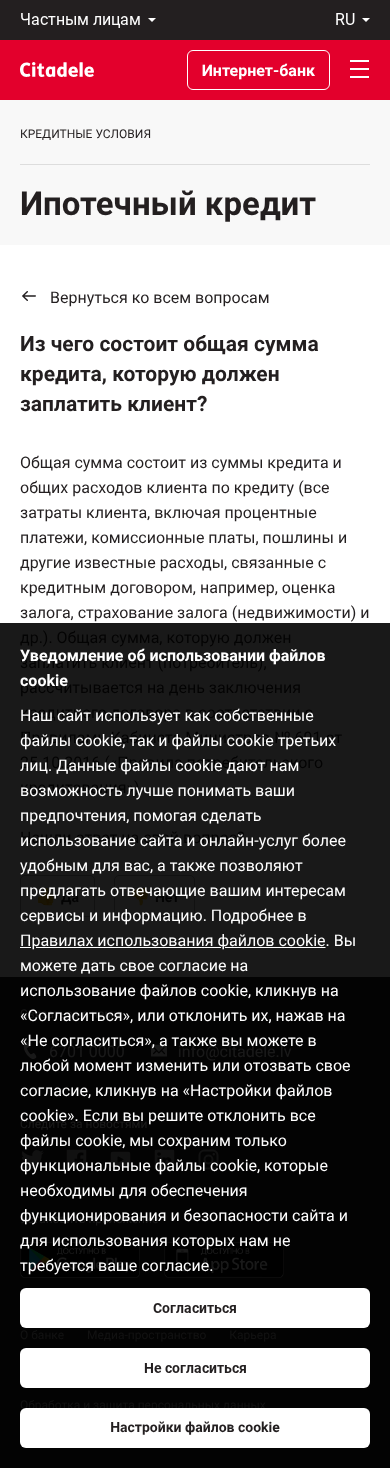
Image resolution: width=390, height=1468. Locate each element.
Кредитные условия (85, 134)
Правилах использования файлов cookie (173, 940)
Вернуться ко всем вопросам (160, 297)
